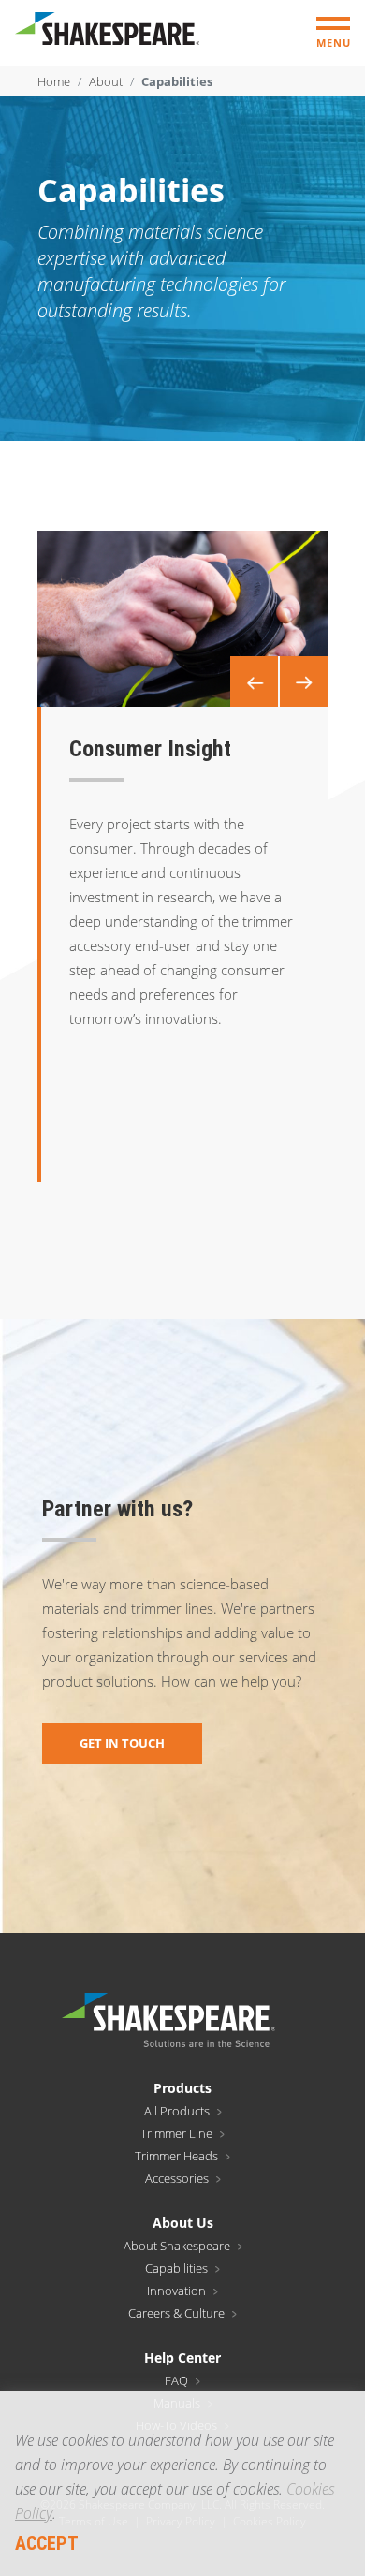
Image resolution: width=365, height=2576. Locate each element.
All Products (177, 2111)
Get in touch (122, 1743)
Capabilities (176, 2268)
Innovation (176, 2291)
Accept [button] (47, 2543)
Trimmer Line (176, 2133)
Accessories (177, 2178)
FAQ (176, 2380)
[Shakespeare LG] (107, 33)
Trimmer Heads (176, 2156)
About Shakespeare (177, 2246)
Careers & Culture (176, 2313)
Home (54, 81)
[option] (182, 619)
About (106, 81)
